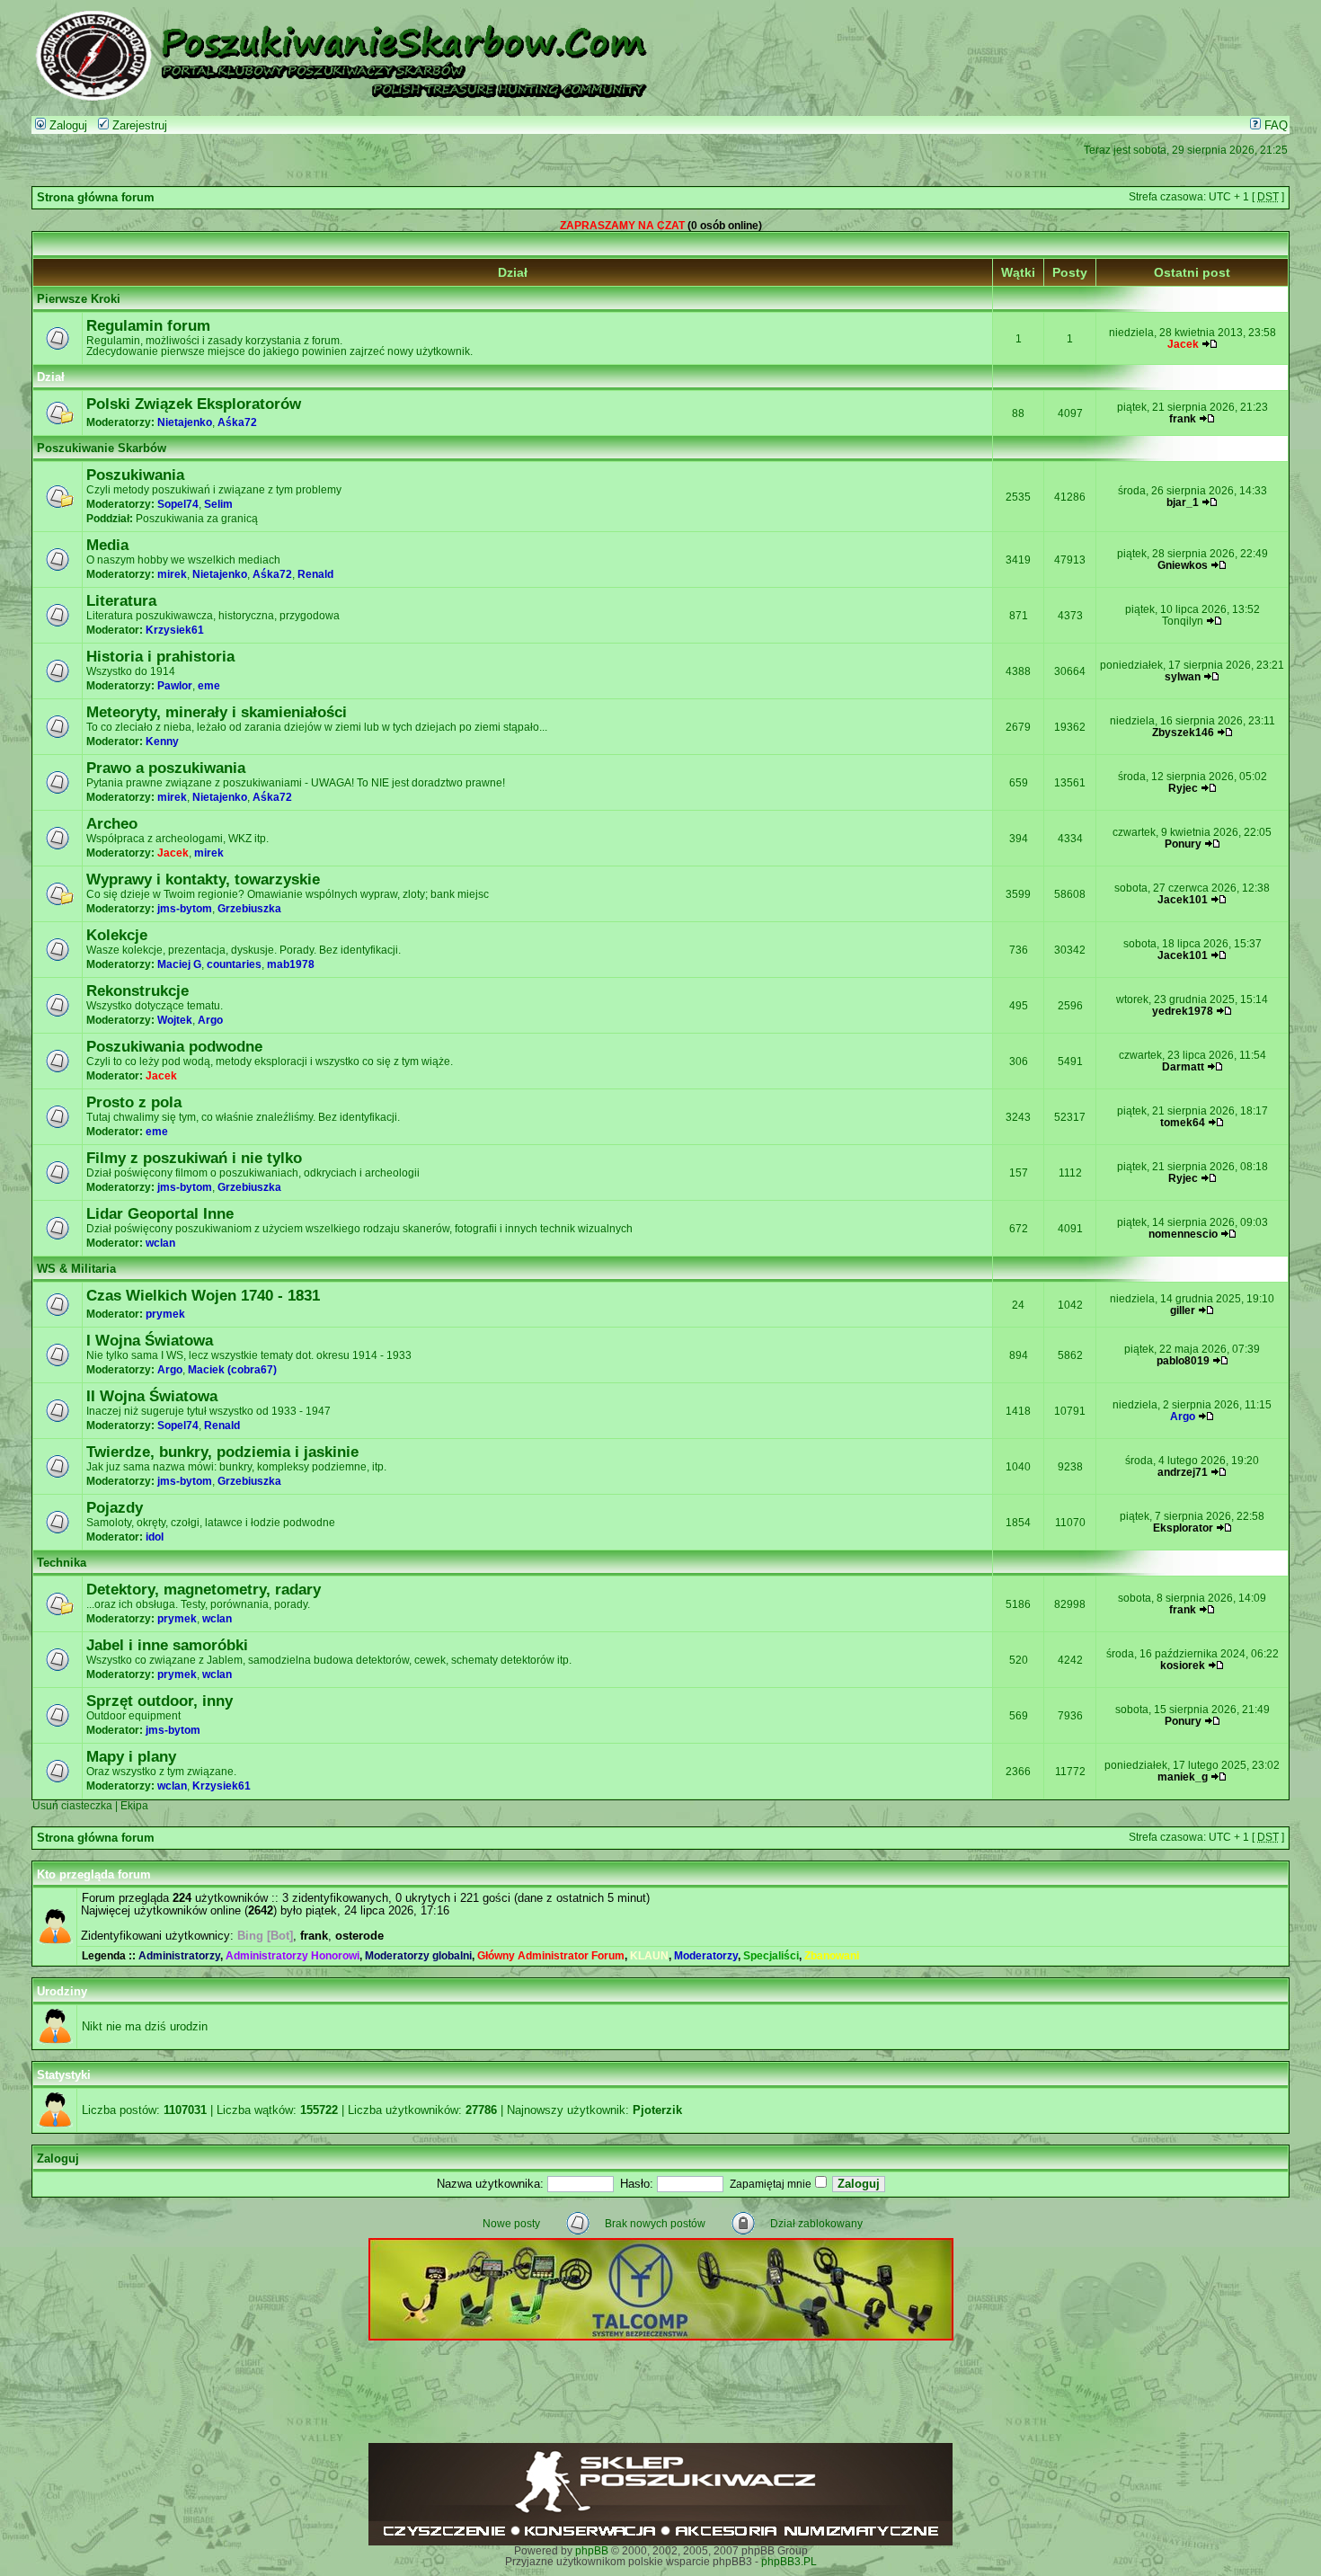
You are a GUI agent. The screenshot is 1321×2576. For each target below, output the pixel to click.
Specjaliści (771, 1956)
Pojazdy (115, 1507)
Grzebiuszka (249, 909)
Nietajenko (185, 422)
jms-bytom (185, 909)
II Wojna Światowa (152, 1396)
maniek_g (1183, 1777)
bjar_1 (1183, 502)
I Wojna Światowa (150, 1340)
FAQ (1274, 126)
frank (1183, 419)
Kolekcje (117, 935)
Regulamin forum (148, 325)
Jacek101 (1183, 900)
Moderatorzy (706, 1956)
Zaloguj (66, 126)
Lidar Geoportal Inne (160, 1213)
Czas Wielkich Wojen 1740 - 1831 (203, 1295)
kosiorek (1183, 1666)
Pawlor (175, 686)
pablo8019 (1183, 1361)
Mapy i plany (131, 1756)
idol (155, 1537)
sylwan (1183, 677)
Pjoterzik (657, 2110)
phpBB (592, 2551)
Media (107, 545)
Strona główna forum (96, 198)
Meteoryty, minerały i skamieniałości (217, 712)
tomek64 (1183, 1123)
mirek (172, 574)
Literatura (121, 600)
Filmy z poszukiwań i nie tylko (194, 1158)
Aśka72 (237, 422)
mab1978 (291, 964)
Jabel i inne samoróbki (167, 1645)
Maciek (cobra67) (232, 1370)
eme (209, 686)
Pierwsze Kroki (79, 299)
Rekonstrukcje (137, 990)
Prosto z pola (134, 1102)
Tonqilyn (1183, 621)
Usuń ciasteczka (72, 1806)
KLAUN (649, 1956)
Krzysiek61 (175, 630)
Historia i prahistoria (160, 656)
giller (1183, 1310)
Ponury (1183, 844)
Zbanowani (832, 1956)
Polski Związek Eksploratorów (194, 404)
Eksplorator (1183, 1528)
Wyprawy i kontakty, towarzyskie (203, 879)
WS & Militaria (76, 1269)
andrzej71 (1183, 1472)
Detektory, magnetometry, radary (204, 1589)
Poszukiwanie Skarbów (102, 449)
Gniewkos (1183, 565)
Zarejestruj (138, 126)
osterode (359, 1936)
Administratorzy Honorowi (293, 1956)
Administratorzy (179, 1956)
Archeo (112, 823)
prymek (165, 1314)
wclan (160, 1243)
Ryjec (1183, 788)
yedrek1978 (1183, 1011)
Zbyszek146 (1183, 733)
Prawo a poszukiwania (166, 768)
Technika (62, 1563)
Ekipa (134, 1806)
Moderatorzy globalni (418, 1956)
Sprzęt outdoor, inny (160, 1701)
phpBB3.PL (789, 2562)
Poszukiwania (135, 475)
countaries (234, 964)
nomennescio (1183, 1234)
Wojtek (175, 1020)
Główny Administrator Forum (551, 1956)
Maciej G (179, 964)
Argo (210, 1020)
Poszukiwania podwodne (174, 1046)
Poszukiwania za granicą (197, 519)
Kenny (162, 742)
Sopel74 (178, 504)
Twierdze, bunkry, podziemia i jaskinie (222, 1452)
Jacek (1183, 344)
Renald (315, 574)
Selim (218, 504)
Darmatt (1183, 1067)
